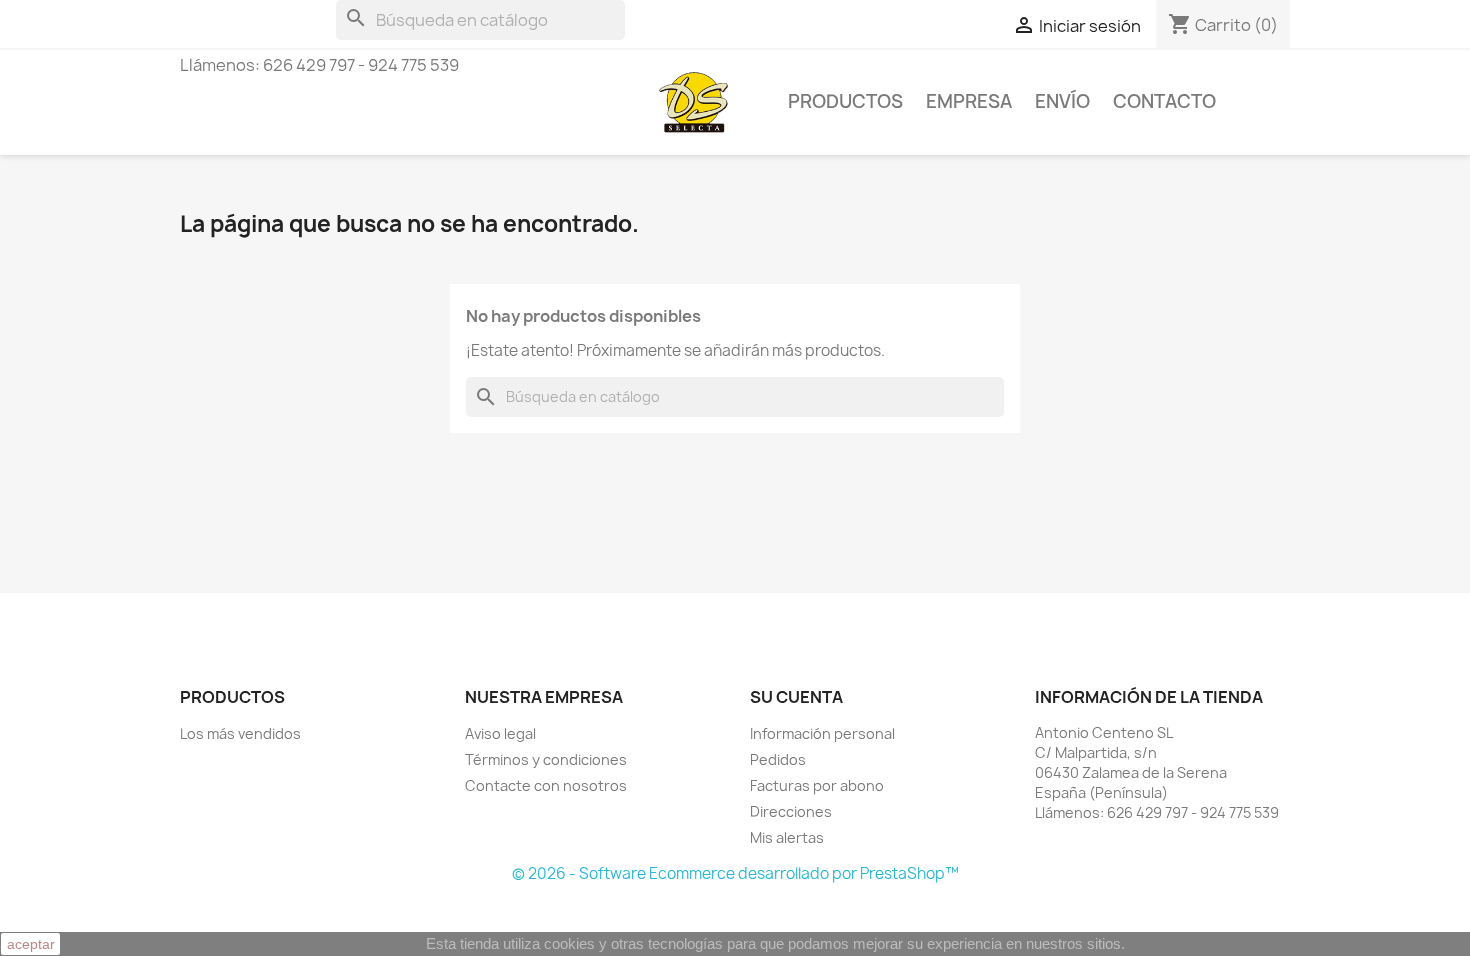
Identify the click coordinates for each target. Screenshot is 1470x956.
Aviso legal (500, 733)
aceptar (31, 944)
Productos (845, 101)
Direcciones (791, 811)
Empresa (969, 101)
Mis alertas (787, 837)
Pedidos (778, 759)
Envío (1062, 101)
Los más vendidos (240, 733)
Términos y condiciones (546, 759)
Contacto (1164, 101)
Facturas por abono (817, 785)
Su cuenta (796, 697)
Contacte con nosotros (546, 785)
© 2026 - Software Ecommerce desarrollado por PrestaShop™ (735, 873)
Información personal (822, 733)
